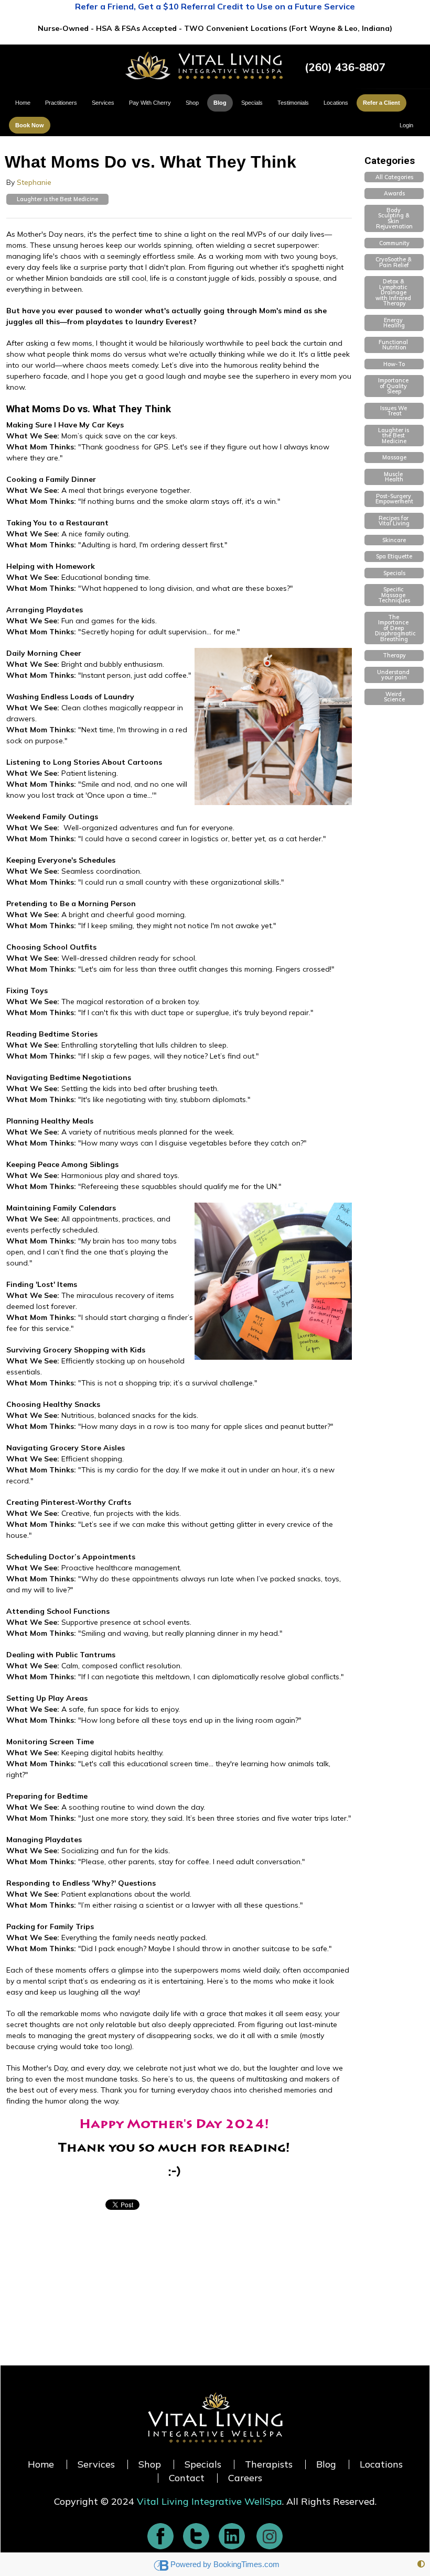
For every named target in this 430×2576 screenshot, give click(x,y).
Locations (336, 103)
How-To (394, 364)
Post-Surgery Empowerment (394, 499)
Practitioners (61, 103)
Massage (394, 457)
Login (406, 125)
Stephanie (34, 182)
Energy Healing (394, 323)
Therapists (269, 2464)
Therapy (394, 655)
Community (394, 243)
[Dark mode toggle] (421, 2564)
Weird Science (394, 697)
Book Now (30, 125)
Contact (187, 2478)
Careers (245, 2478)
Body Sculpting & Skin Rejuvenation (394, 218)
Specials (252, 103)
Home (23, 103)
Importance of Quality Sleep (394, 386)
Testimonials (293, 103)
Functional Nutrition (394, 345)
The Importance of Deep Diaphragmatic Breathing (396, 628)
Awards (394, 193)
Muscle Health (394, 477)
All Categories (394, 177)
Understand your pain (394, 675)
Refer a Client (381, 103)
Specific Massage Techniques (394, 595)
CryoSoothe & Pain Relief (394, 262)
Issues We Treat (394, 411)
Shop (192, 103)
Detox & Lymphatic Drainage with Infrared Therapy (394, 292)
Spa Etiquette (394, 556)
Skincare (394, 540)
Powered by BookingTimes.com (225, 2564)
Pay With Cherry (150, 103)
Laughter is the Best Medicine (57, 199)
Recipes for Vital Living (394, 521)
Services (103, 103)
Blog (220, 103)
